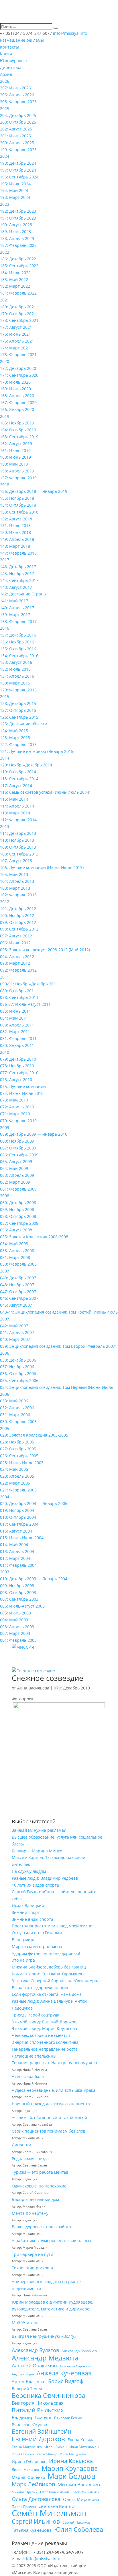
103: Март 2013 (15, 888)
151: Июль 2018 (15, 525)
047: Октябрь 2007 (18, 1292)
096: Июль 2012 (15, 943)
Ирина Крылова (71, 2461)
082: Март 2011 (15, 1032)
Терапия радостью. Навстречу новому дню (54, 2063)
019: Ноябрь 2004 (17, 1510)
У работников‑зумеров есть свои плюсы (51, 2240)
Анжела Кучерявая (64, 2373)
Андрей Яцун (23, 2374)
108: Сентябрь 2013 (19, 854)
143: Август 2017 (16, 587)
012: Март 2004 (15, 1558)
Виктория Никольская (38, 2403)
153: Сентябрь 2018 (19, 512)
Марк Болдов (71, 2476)
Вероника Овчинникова (49, 2396)
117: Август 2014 (16, 786)
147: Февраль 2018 (18, 553)
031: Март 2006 (15, 1415)
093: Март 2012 (15, 963)
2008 (5, 1196)
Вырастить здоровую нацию (40, 1988)
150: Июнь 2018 (15, 532)
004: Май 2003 (14, 1620)
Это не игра (23, 1960)
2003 (5, 1572)
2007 (5, 1271)
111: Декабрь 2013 (18, 833)
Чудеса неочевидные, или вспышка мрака (54, 2090)
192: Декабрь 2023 (18, 211)
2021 (5, 300)
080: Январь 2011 (17, 1045)
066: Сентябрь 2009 (19, 1155)
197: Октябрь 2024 (18, 170)
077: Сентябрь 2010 (19, 1073)
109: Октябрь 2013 (18, 847)
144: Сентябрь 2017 (19, 580)
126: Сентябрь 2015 (19, 717)
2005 (5, 1428)
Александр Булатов (35, 2350)
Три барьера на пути (33, 2254)
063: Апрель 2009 (17, 1175)
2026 (5, 81)
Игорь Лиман (56, 2447)
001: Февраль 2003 (18, 1640)
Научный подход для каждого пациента (51, 2104)
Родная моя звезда (30, 2159)
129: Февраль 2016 (18, 690)
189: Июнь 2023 (15, 231)
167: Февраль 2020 (18, 402)
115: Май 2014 (14, 799)
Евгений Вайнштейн (42, 2432)
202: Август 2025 (16, 129)
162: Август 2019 (16, 444)
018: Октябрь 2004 (18, 1517)
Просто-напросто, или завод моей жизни (52, 1926)
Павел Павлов (24, 2507)
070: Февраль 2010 (18, 1121)
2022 (5, 252)
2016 (5, 628)
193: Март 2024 (15, 197)
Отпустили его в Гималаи (37, 1933)
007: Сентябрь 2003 (19, 1599)
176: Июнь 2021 (15, 334)
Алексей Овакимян (34, 2366)
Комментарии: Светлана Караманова (49, 1974)
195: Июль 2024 (15, 184)
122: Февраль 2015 (18, 744)
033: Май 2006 (14, 1401)
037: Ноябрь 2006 (17, 1367)
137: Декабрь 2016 (18, 635)
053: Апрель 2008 (17, 1250)
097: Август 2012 (16, 936)
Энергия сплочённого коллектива (45, 2042)
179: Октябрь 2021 (18, 314)
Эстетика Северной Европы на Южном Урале (57, 1981)
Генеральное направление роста (45, 2049)
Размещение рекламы (22, 40)
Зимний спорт (26, 1912)
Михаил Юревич (25, 2492)
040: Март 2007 (15, 1339)
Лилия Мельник (25, 2470)
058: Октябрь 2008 (18, 1216)
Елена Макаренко (27, 2447)
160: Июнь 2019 (15, 457)
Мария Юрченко (28, 2477)
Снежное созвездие (48, 1678)
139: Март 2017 (15, 615)
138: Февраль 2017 (18, 621)
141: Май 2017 (14, 601)
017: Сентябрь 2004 (19, 1524)
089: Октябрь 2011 (18, 991)
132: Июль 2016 (15, 669)
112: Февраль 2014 (18, 820)
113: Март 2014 (15, 813)
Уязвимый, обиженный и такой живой (49, 2117)
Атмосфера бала (28, 2076)
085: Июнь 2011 (15, 1011)
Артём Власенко (29, 2381)
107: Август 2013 (16, 861)
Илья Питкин (23, 2454)
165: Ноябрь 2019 (17, 423)
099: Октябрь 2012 (18, 922)
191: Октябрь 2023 (18, 218)
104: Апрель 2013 (17, 881)
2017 (5, 560)
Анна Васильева (33, 1688)
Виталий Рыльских (38, 2410)
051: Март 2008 (15, 1257)
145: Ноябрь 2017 (17, 573)
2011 (5, 977)
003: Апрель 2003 (17, 1627)
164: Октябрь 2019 (18, 430)
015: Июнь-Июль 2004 (22, 1538)
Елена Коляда (81, 2440)
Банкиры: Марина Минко (37, 1851)
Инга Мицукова (73, 2454)
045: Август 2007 (16, 1305)
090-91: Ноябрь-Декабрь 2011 (29, 984)
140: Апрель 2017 (17, 608)
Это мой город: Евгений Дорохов (44, 2022)
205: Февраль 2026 (18, 102)
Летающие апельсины (34, 2056)
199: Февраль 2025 (18, 150)
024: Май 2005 (14, 1469)
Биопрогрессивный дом (35, 2199)
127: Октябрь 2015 (18, 710)
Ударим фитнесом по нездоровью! (46, 1953)
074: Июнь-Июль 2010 (22, 1093)
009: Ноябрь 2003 (17, 1586)
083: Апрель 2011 (17, 1025)
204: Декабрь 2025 (18, 115)
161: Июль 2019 (15, 450)
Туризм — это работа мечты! (40, 2172)
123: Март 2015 (15, 738)
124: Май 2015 (14, 731)
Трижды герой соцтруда (36, 2015)
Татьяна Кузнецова (32, 2530)
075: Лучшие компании (23, 1086)
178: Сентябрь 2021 (19, 320)
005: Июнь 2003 (15, 1613)
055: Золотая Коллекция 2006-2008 (34, 1237)
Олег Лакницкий (86, 2492)
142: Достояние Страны (23, 594)
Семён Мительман (49, 2513)
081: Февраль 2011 (18, 1038)
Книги (6, 54)
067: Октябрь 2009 (18, 1148)
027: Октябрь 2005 (18, 1449)
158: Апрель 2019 (17, 471)
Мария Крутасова (70, 2469)
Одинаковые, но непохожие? (40, 2186)
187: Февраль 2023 (18, 245)
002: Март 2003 (15, 1633)
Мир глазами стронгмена (37, 1947)
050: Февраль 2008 (18, 1264)
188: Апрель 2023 (17, 238)
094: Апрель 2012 (17, 957)
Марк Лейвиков (33, 2484)
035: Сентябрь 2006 (19, 1380)
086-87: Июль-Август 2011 (25, 1004)
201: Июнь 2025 (15, 136)
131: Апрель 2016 (17, 676)
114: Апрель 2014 (17, 806)
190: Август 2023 (16, 225)
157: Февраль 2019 (18, 478)
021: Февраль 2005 (18, 1490)
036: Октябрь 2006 (18, 1373)
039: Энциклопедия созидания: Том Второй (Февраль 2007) (58, 1346)
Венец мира (24, 1940)
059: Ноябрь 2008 (17, 1209)
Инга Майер (47, 2454)
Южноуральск (14, 60)
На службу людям (29, 1871)
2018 (5, 485)
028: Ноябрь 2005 (17, 1442)
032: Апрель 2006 (17, 1408)
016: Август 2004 (16, 1531)
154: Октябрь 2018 (18, 505)
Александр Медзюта (45, 2358)
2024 (5, 156)
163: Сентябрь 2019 (19, 437)
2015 (5, 696)
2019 (5, 416)
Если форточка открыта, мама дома (47, 1994)
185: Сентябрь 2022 (19, 266)
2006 (5, 1353)
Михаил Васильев (79, 2484)
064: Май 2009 (14, 1168)
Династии (21, 2145)
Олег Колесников (55, 2492)
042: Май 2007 (14, 1326)
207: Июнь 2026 (15, 88)
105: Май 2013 (14, 874)
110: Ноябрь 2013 (17, 840)
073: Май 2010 (14, 1100)
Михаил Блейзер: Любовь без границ (49, 1967)
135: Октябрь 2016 (18, 649)
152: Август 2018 (16, 519)
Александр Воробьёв (79, 2351)
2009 (5, 1128)
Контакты (9, 47)
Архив (6, 74)
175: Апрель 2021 (17, 341)
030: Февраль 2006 (18, 1421)
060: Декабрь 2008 (18, 1203)
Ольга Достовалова (36, 2499)
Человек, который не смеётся (41, 2035)
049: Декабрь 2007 (18, 1278)
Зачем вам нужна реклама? (39, 1830)
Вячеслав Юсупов (29, 2425)
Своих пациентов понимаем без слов (49, 2131)
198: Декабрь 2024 (18, 163)
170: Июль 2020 (15, 382)
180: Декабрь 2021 (18, 307)
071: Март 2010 (15, 1114)
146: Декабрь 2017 (18, 567)
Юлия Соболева (79, 2529)
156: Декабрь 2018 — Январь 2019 (34, 491)
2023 (5, 204)
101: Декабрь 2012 (18, 909)
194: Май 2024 (14, 190)
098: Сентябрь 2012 (19, 929)
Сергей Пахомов (76, 2522)
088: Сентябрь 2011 (19, 997)
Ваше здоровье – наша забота (41, 2227)
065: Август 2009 (16, 1161)
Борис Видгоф (66, 2381)
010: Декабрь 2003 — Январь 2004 (34, 1579)
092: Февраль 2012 (18, 970)
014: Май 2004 (14, 1544)
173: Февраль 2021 (18, 354)
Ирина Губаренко (29, 2461)
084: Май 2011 (14, 1018)
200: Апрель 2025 (17, 143)
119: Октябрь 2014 (18, 772)
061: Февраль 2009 (18, 1189)
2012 (5, 902)
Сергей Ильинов (36, 2522)
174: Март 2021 (15, 348)
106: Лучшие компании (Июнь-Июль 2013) (42, 867)
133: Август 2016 (16, 662)
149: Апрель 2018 (17, 539)
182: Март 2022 (15, 286)
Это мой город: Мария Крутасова (44, 2028)
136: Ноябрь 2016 (17, 642)
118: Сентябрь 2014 (19, 779)
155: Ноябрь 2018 (17, 498)
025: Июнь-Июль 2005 (22, 1463)
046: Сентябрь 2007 (19, 1298)
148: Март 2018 (15, 546)
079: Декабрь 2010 (18, 1059)
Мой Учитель (25, 2323)
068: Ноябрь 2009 (17, 1141)
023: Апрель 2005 (17, 1476)
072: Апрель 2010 (17, 1107)
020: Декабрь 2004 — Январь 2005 (34, 1503)
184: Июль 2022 (15, 273)
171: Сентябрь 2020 (19, 375)
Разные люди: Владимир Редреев (45, 1878)
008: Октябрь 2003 (18, 1592)
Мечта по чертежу (30, 2213)
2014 (5, 758)
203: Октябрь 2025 (18, 122)
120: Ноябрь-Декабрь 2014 (26, 765)
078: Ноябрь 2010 (17, 1066)
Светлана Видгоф (57, 2506)
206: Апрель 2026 (17, 95)
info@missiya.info (43, 2559)
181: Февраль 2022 (18, 293)
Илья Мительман (84, 2447)
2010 (5, 1052)
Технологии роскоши (32, 2268)
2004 (5, 1497)
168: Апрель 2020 (17, 396)
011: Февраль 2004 (18, 1565)
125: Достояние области (24, 724)
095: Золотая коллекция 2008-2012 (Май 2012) (45, 950)
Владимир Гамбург (32, 2417)
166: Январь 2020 (17, 409)
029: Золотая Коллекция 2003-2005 (34, 1435)
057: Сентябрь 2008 (19, 1223)
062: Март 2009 (15, 1182)
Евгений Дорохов (38, 2439)
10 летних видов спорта (35, 1885)
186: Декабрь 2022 (18, 259)
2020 (5, 361)
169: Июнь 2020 (15, 389)
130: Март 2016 (15, 683)
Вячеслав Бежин (68, 2418)
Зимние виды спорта (33, 1919)
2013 (5, 826)
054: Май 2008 (14, 1244)
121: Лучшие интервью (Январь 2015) (37, 751)
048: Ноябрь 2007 (17, 1285)
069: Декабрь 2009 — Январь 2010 (34, 1134)
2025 (5, 108)
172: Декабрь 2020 (18, 368)
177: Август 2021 (16, 327)
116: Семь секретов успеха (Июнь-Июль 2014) (45, 792)
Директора (11, 67)
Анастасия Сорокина (75, 2366)
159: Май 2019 (14, 464)
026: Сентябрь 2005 (19, 1456)
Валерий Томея (27, 2388)
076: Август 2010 (16, 1080)
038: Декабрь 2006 (18, 1360)
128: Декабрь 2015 (18, 703)
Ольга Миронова (81, 2499)
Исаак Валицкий (28, 1905)
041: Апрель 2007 (17, 1332)
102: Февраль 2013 (18, 895)
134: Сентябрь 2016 (19, 656)
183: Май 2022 (14, 279)
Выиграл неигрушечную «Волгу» (44, 2336)
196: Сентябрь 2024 (19, 177)
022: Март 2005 (15, 1483)
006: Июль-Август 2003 (22, 1606)
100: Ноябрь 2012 (17, 915)
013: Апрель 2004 (17, 1551)
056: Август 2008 (16, 1230)
